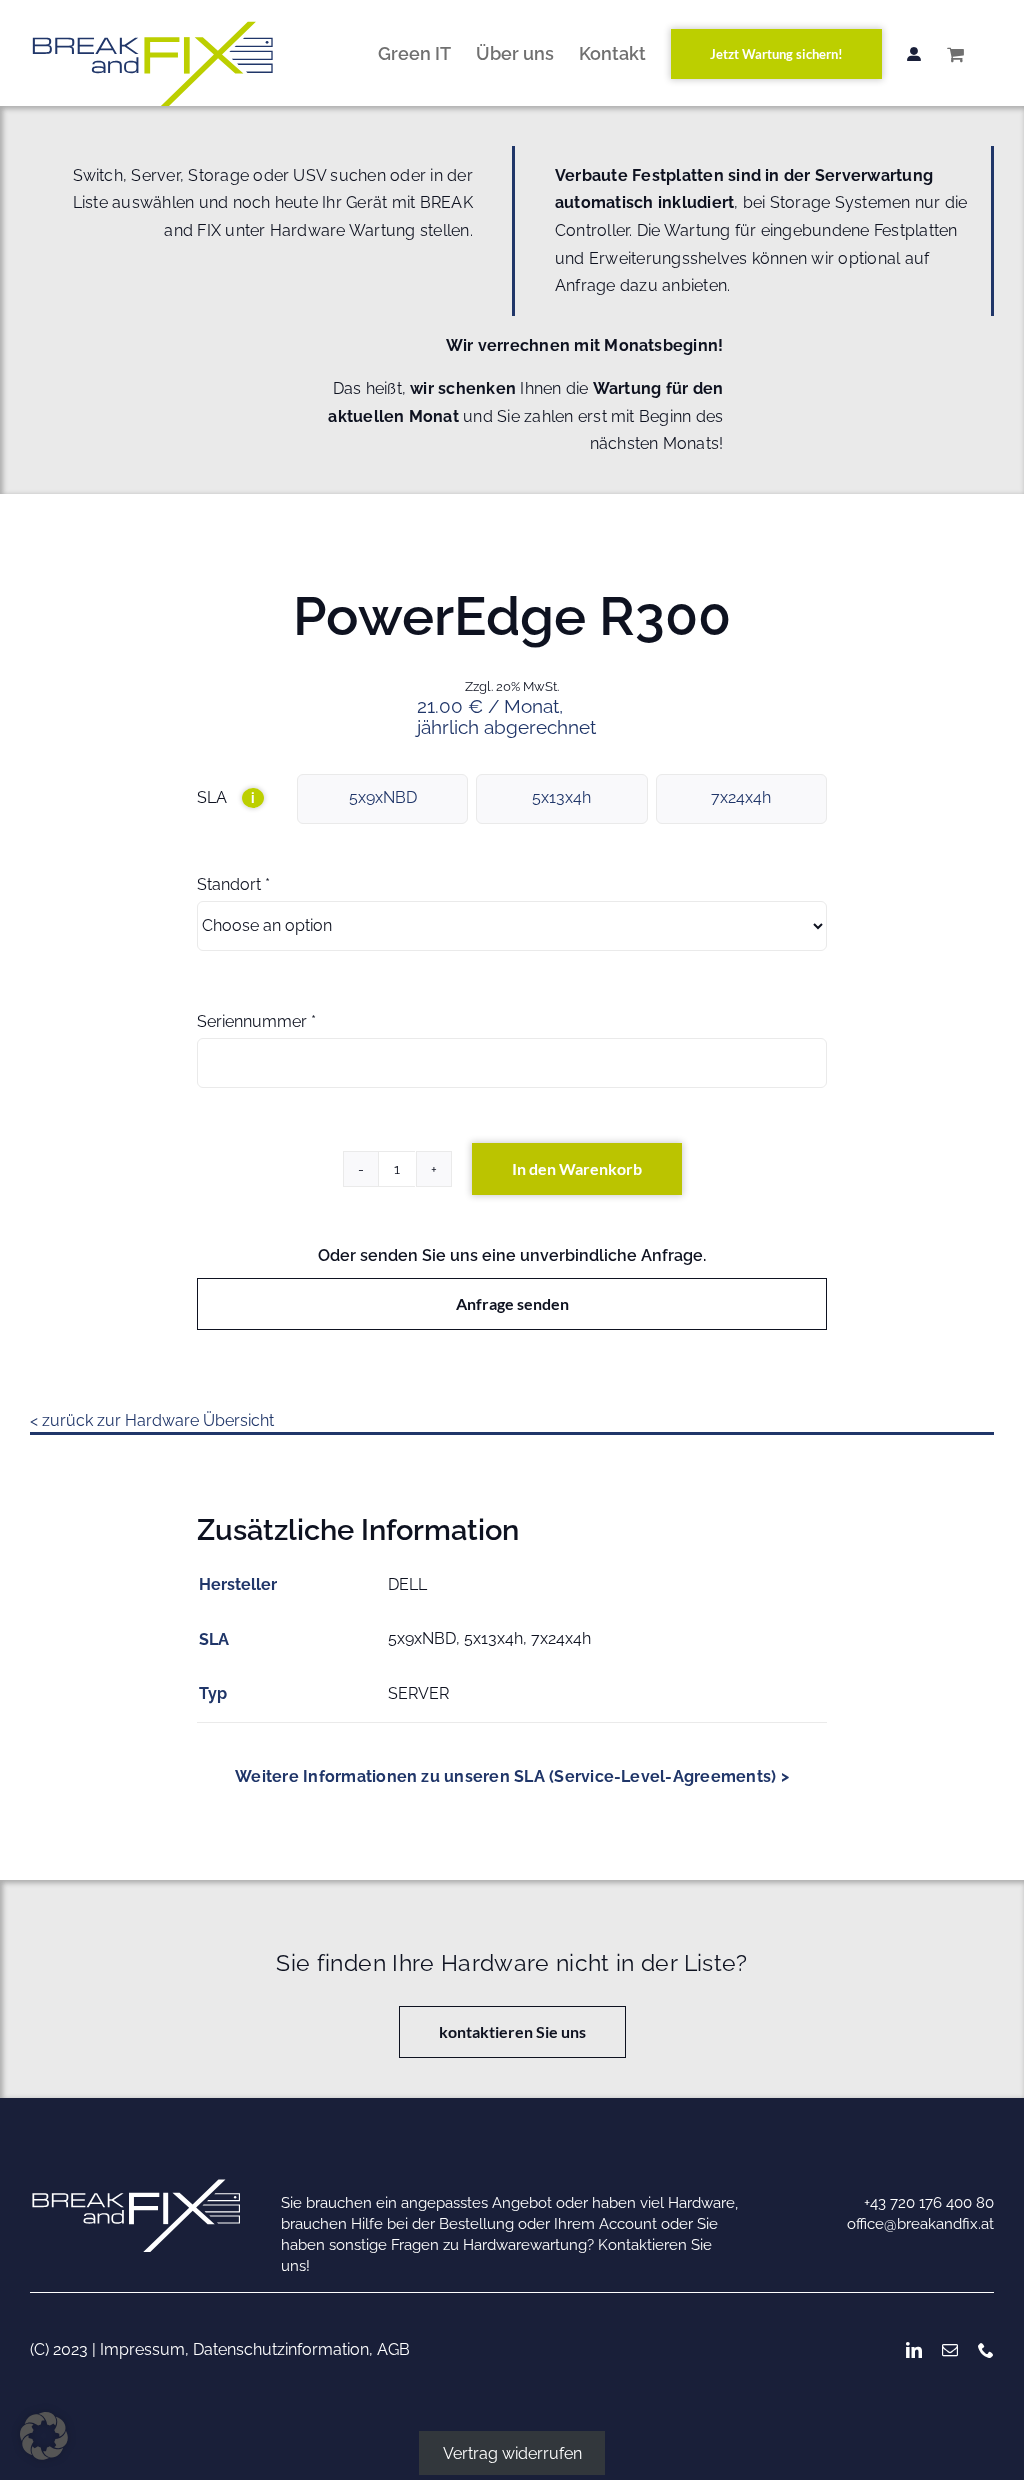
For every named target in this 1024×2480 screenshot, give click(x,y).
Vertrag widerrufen (512, 2452)
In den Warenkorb (577, 1168)
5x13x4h (561, 797)
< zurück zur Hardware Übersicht (152, 1420)
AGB (393, 2349)
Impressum (142, 2349)
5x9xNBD (383, 797)
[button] (44, 2436)
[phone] (986, 2350)
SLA (226, 797)
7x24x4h (741, 797)
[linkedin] (914, 2350)
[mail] (950, 2350)
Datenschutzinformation (281, 2349)
